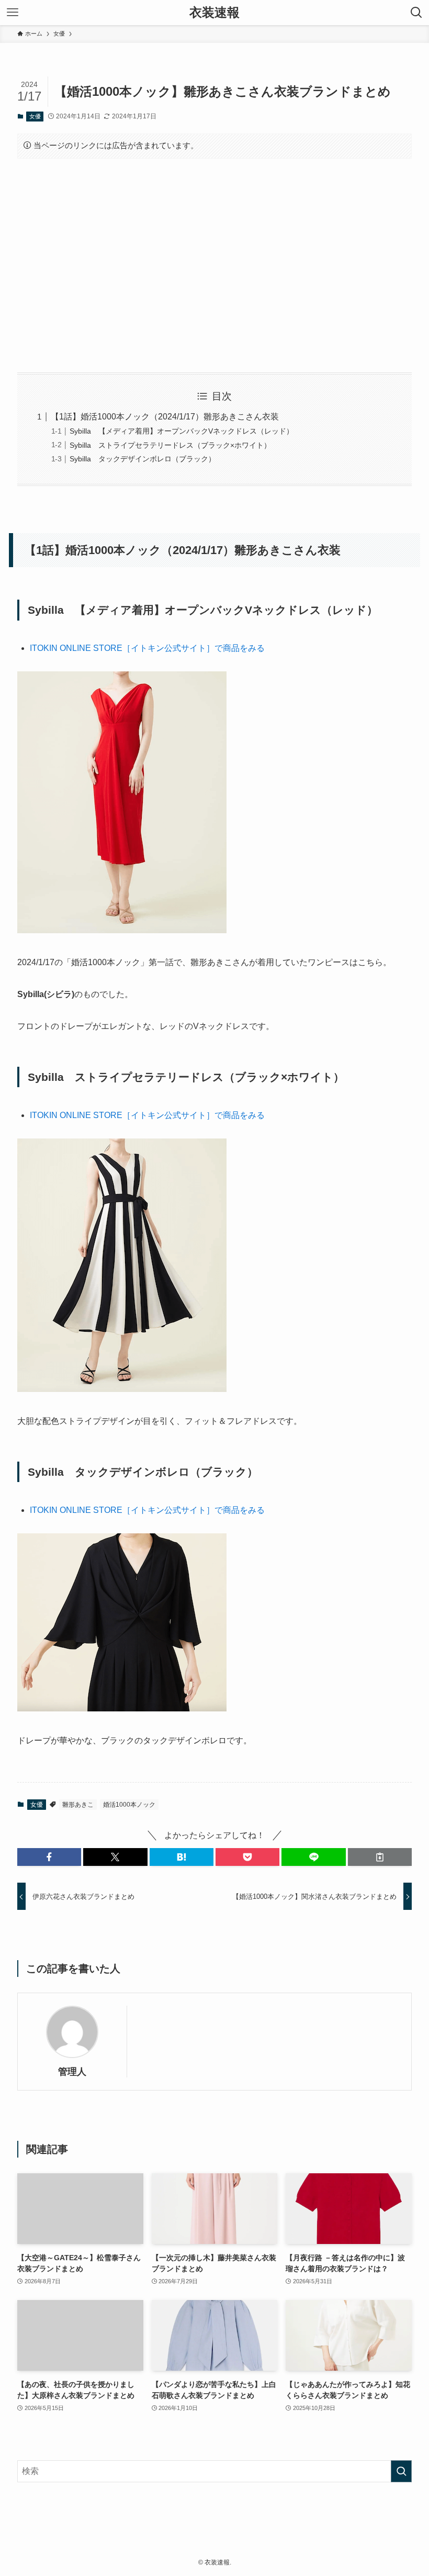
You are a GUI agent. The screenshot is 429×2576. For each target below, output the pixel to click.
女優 (35, 116)
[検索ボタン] (416, 13)
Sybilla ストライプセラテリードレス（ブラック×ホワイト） (170, 445)
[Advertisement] (214, 266)
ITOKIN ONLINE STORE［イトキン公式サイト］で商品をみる (147, 648)
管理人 (72, 2072)
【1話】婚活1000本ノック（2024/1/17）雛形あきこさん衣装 (165, 417)
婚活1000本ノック (129, 1805)
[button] (49, 1857)
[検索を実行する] (401, 2471)
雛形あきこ (78, 1805)
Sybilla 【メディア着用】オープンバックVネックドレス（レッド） (182, 431)
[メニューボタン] (13, 13)
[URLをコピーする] (380, 1857)
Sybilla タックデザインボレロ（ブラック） (143, 459)
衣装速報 (214, 13)
